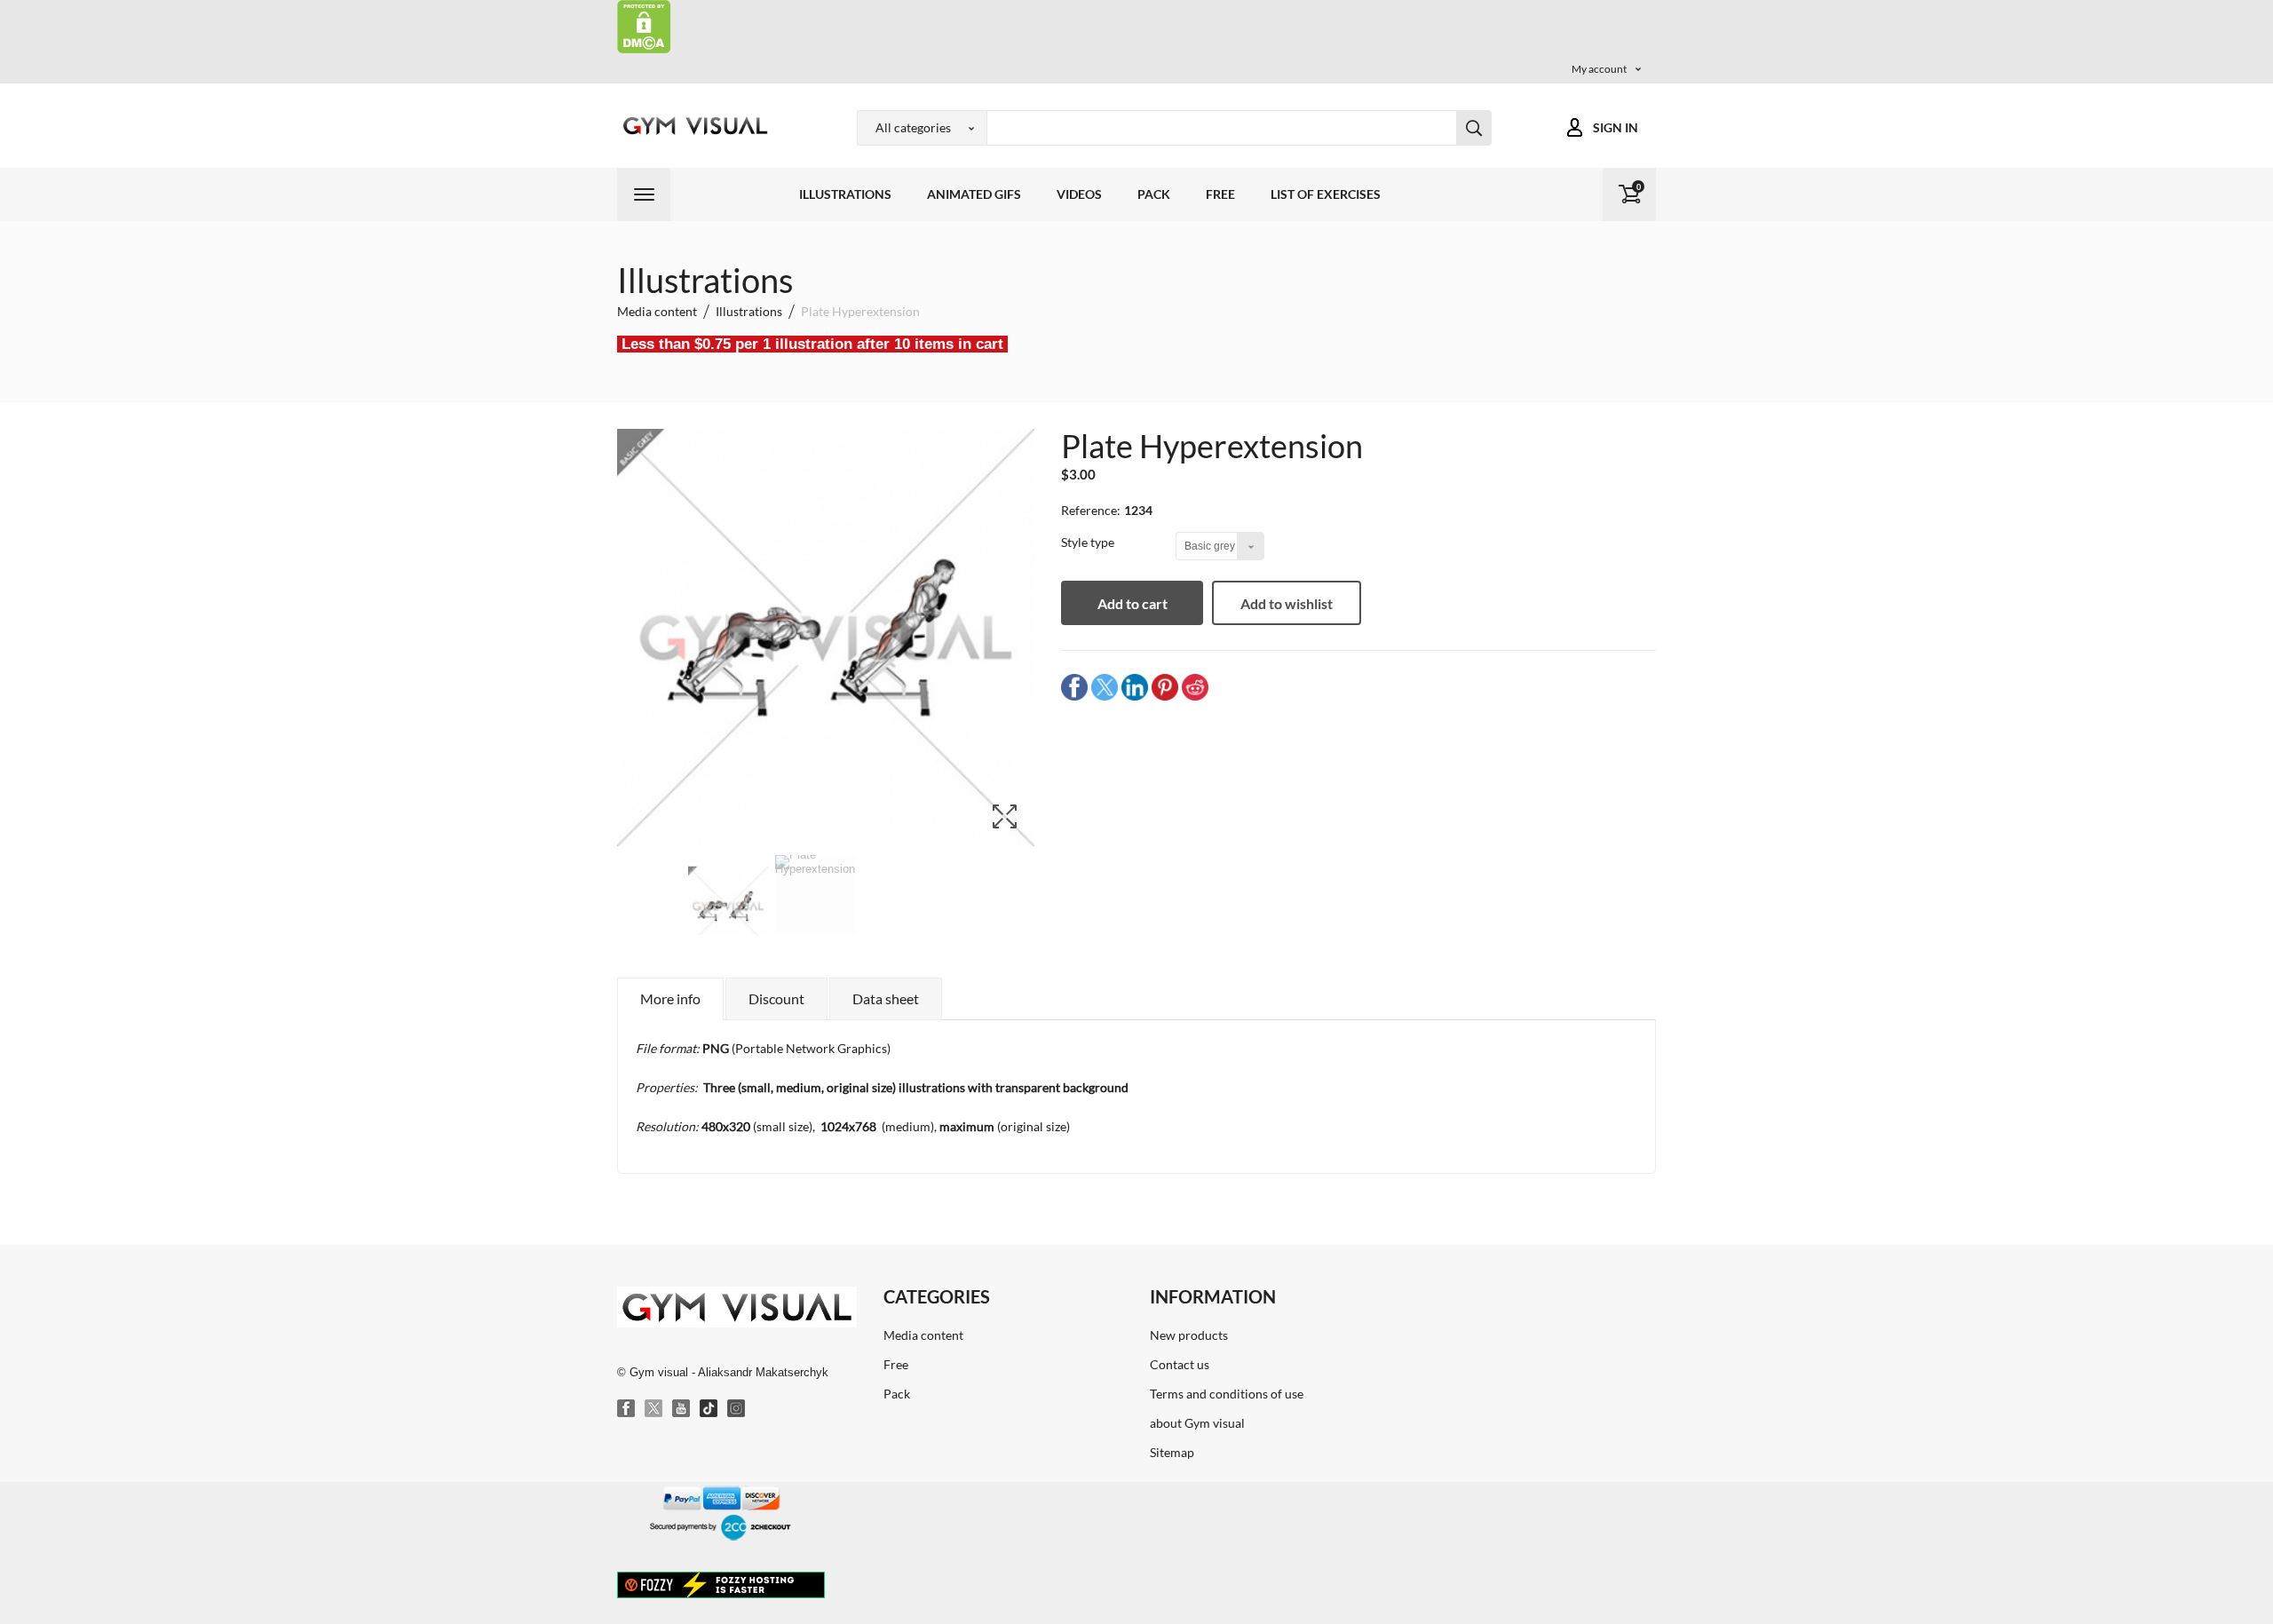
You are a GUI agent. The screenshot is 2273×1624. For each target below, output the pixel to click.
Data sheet (886, 998)
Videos (1079, 194)
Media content (923, 1335)
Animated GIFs (974, 194)
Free (1220, 194)
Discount (776, 998)
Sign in (1616, 127)
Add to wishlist (1287, 603)
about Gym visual (1197, 1423)
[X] (654, 1409)
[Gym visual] (693, 126)
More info (670, 998)
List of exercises (1326, 194)
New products (1189, 1335)
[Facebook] (627, 1409)
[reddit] (1195, 687)
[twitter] (1105, 687)
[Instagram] (737, 1409)
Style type (1089, 542)
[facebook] (1074, 687)
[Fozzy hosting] (721, 1584)
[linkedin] (1135, 687)
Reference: (1091, 510)
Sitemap (1172, 1452)
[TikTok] (709, 1409)
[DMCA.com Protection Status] (644, 25)
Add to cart (1133, 603)
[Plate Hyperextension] (728, 907)
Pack (1154, 194)
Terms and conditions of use (1227, 1394)
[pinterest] (1165, 687)
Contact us (1180, 1364)
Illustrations (845, 194)
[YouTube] (682, 1409)
